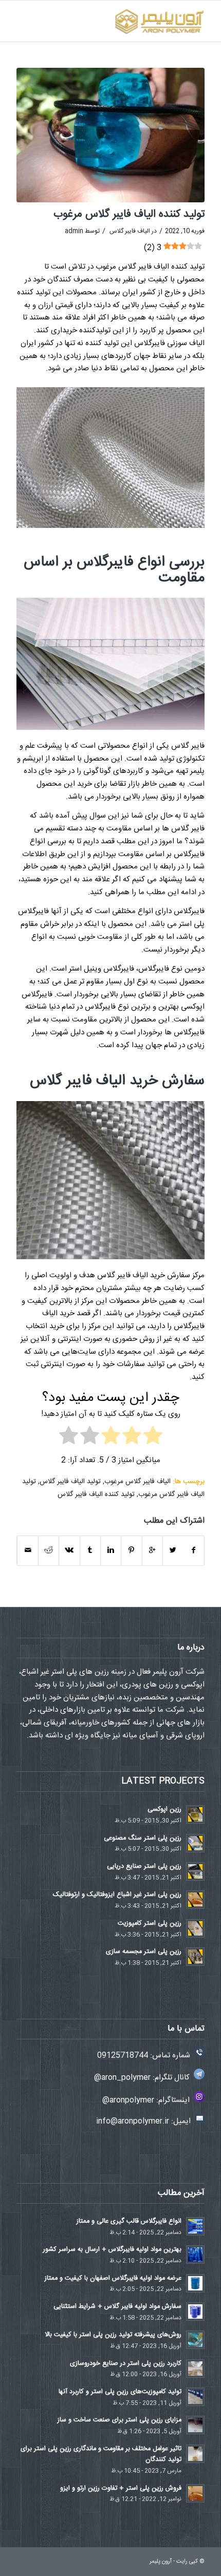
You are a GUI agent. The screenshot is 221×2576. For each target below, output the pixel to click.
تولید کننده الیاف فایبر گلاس (96, 1494)
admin (74, 231)
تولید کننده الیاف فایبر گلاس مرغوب (129, 214)
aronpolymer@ (128, 2100)
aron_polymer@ (122, 2078)
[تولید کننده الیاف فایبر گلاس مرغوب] (110, 135)
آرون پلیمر (161, 2562)
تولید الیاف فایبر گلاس (70, 1482)
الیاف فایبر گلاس (130, 231)
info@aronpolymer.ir (133, 2121)
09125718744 (123, 2056)
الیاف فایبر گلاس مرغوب (137, 1482)
